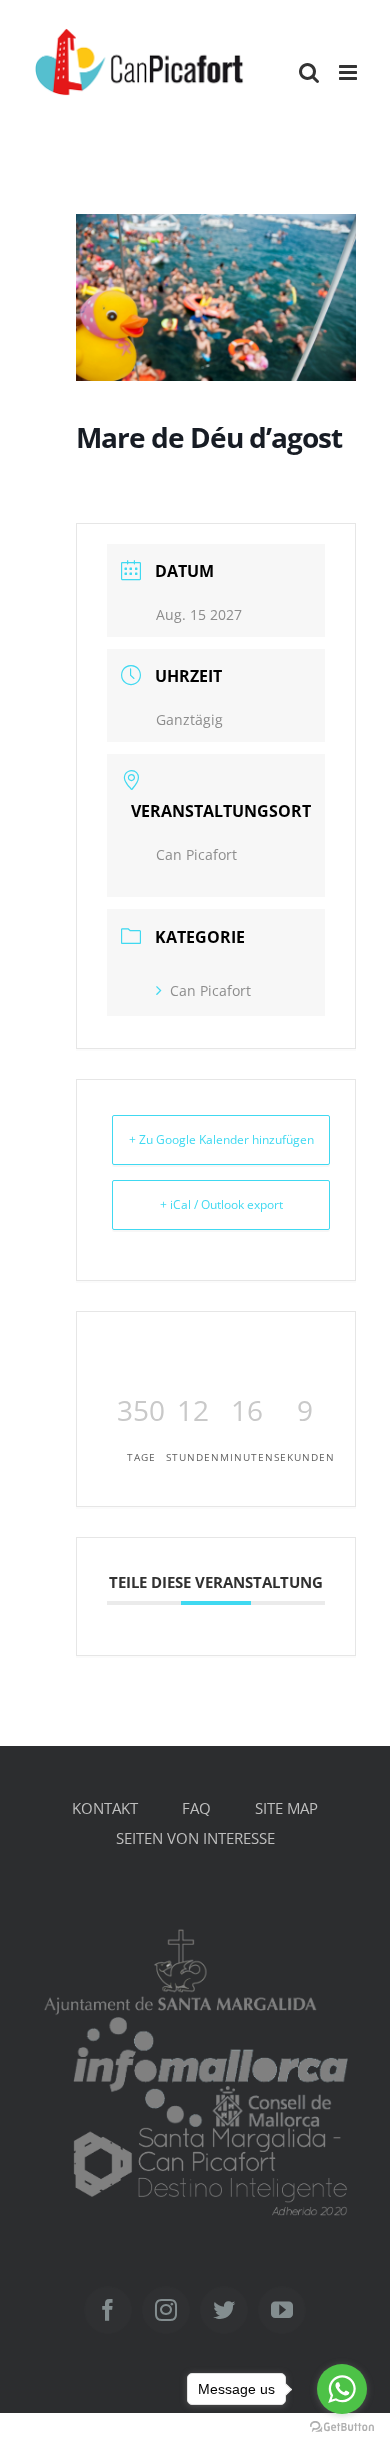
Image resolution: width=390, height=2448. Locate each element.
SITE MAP (286, 1808)
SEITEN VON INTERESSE (195, 1838)
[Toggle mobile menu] (349, 72)
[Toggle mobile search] (309, 72)
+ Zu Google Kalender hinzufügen (221, 1139)
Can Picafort (210, 990)
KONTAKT (105, 1808)
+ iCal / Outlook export (221, 1204)
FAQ (196, 1808)
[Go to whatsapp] (342, 2389)
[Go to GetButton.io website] (342, 2427)
